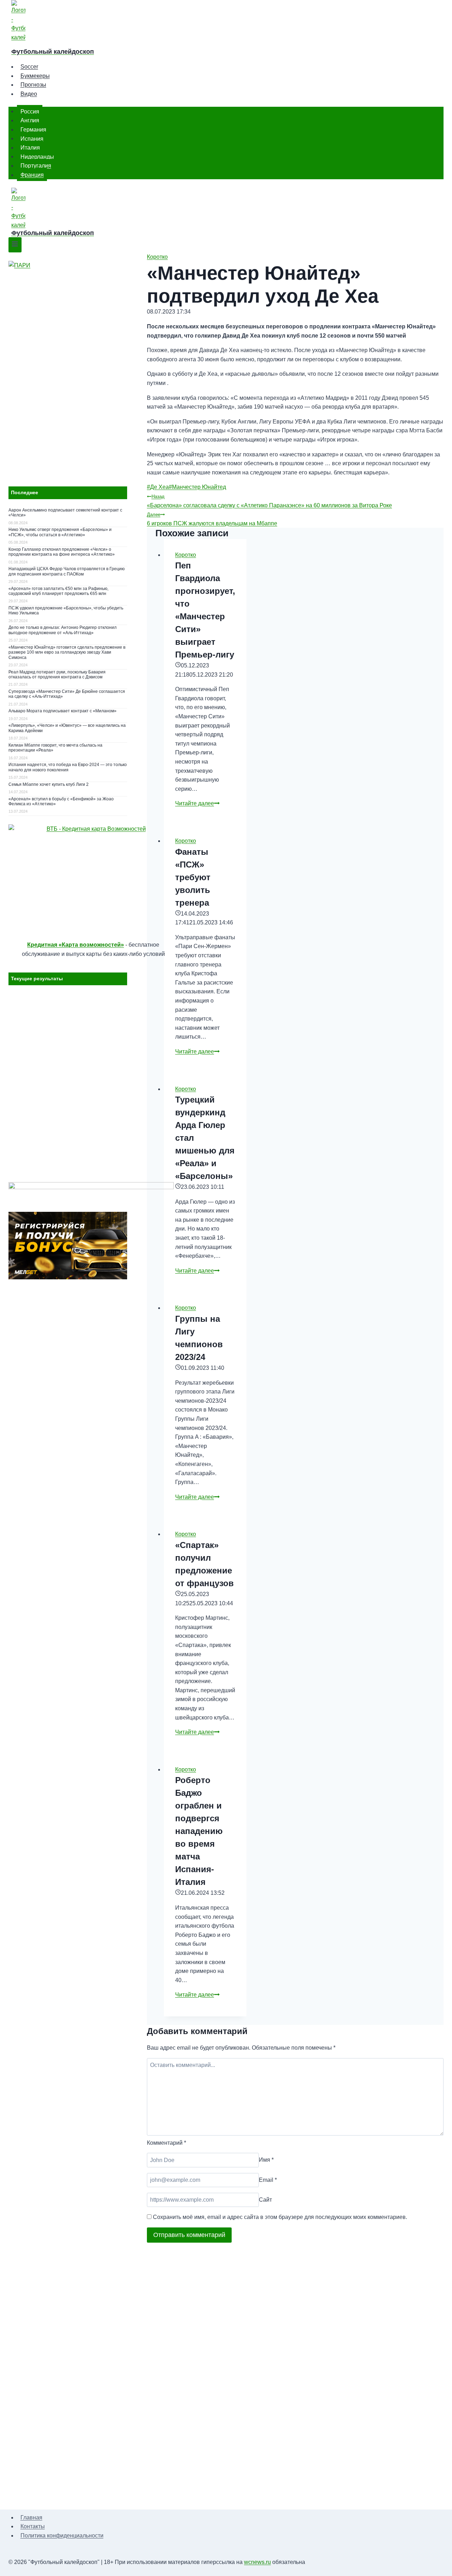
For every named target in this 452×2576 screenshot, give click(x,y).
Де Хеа (158, 487)
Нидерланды (37, 156)
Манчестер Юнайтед (197, 487)
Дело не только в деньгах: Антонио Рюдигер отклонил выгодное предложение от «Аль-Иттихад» (63, 630)
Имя (266, 2160)
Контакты (33, 2526)
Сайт (265, 2200)
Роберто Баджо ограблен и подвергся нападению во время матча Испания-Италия (199, 1831)
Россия (30, 111)
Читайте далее (197, 803)
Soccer (29, 67)
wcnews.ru (257, 2562)
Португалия (36, 166)
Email (268, 2180)
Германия (33, 130)
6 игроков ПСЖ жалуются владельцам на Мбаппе (212, 519)
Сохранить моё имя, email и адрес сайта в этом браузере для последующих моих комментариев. (280, 2217)
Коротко (157, 257)
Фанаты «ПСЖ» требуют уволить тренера (193, 877)
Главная (31, 2517)
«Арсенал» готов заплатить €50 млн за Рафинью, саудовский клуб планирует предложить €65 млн (58, 591)
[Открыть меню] (15, 245)
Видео (29, 94)
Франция (32, 175)
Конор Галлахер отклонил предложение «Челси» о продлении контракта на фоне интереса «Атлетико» (62, 552)
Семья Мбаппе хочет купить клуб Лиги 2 (49, 784)
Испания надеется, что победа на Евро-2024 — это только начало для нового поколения (68, 767)
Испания (32, 138)
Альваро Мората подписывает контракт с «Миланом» (63, 711)
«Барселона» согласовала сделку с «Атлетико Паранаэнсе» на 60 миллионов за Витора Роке (269, 501)
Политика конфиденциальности (62, 2536)
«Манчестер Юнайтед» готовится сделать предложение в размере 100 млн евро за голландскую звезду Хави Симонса (67, 652)
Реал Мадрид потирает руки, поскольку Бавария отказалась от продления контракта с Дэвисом (57, 674)
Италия (30, 148)
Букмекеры (35, 76)
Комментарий (166, 2143)
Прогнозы (33, 85)
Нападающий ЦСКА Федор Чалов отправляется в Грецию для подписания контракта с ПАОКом (67, 571)
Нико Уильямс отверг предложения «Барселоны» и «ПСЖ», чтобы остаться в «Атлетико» (60, 532)
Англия (30, 120)
